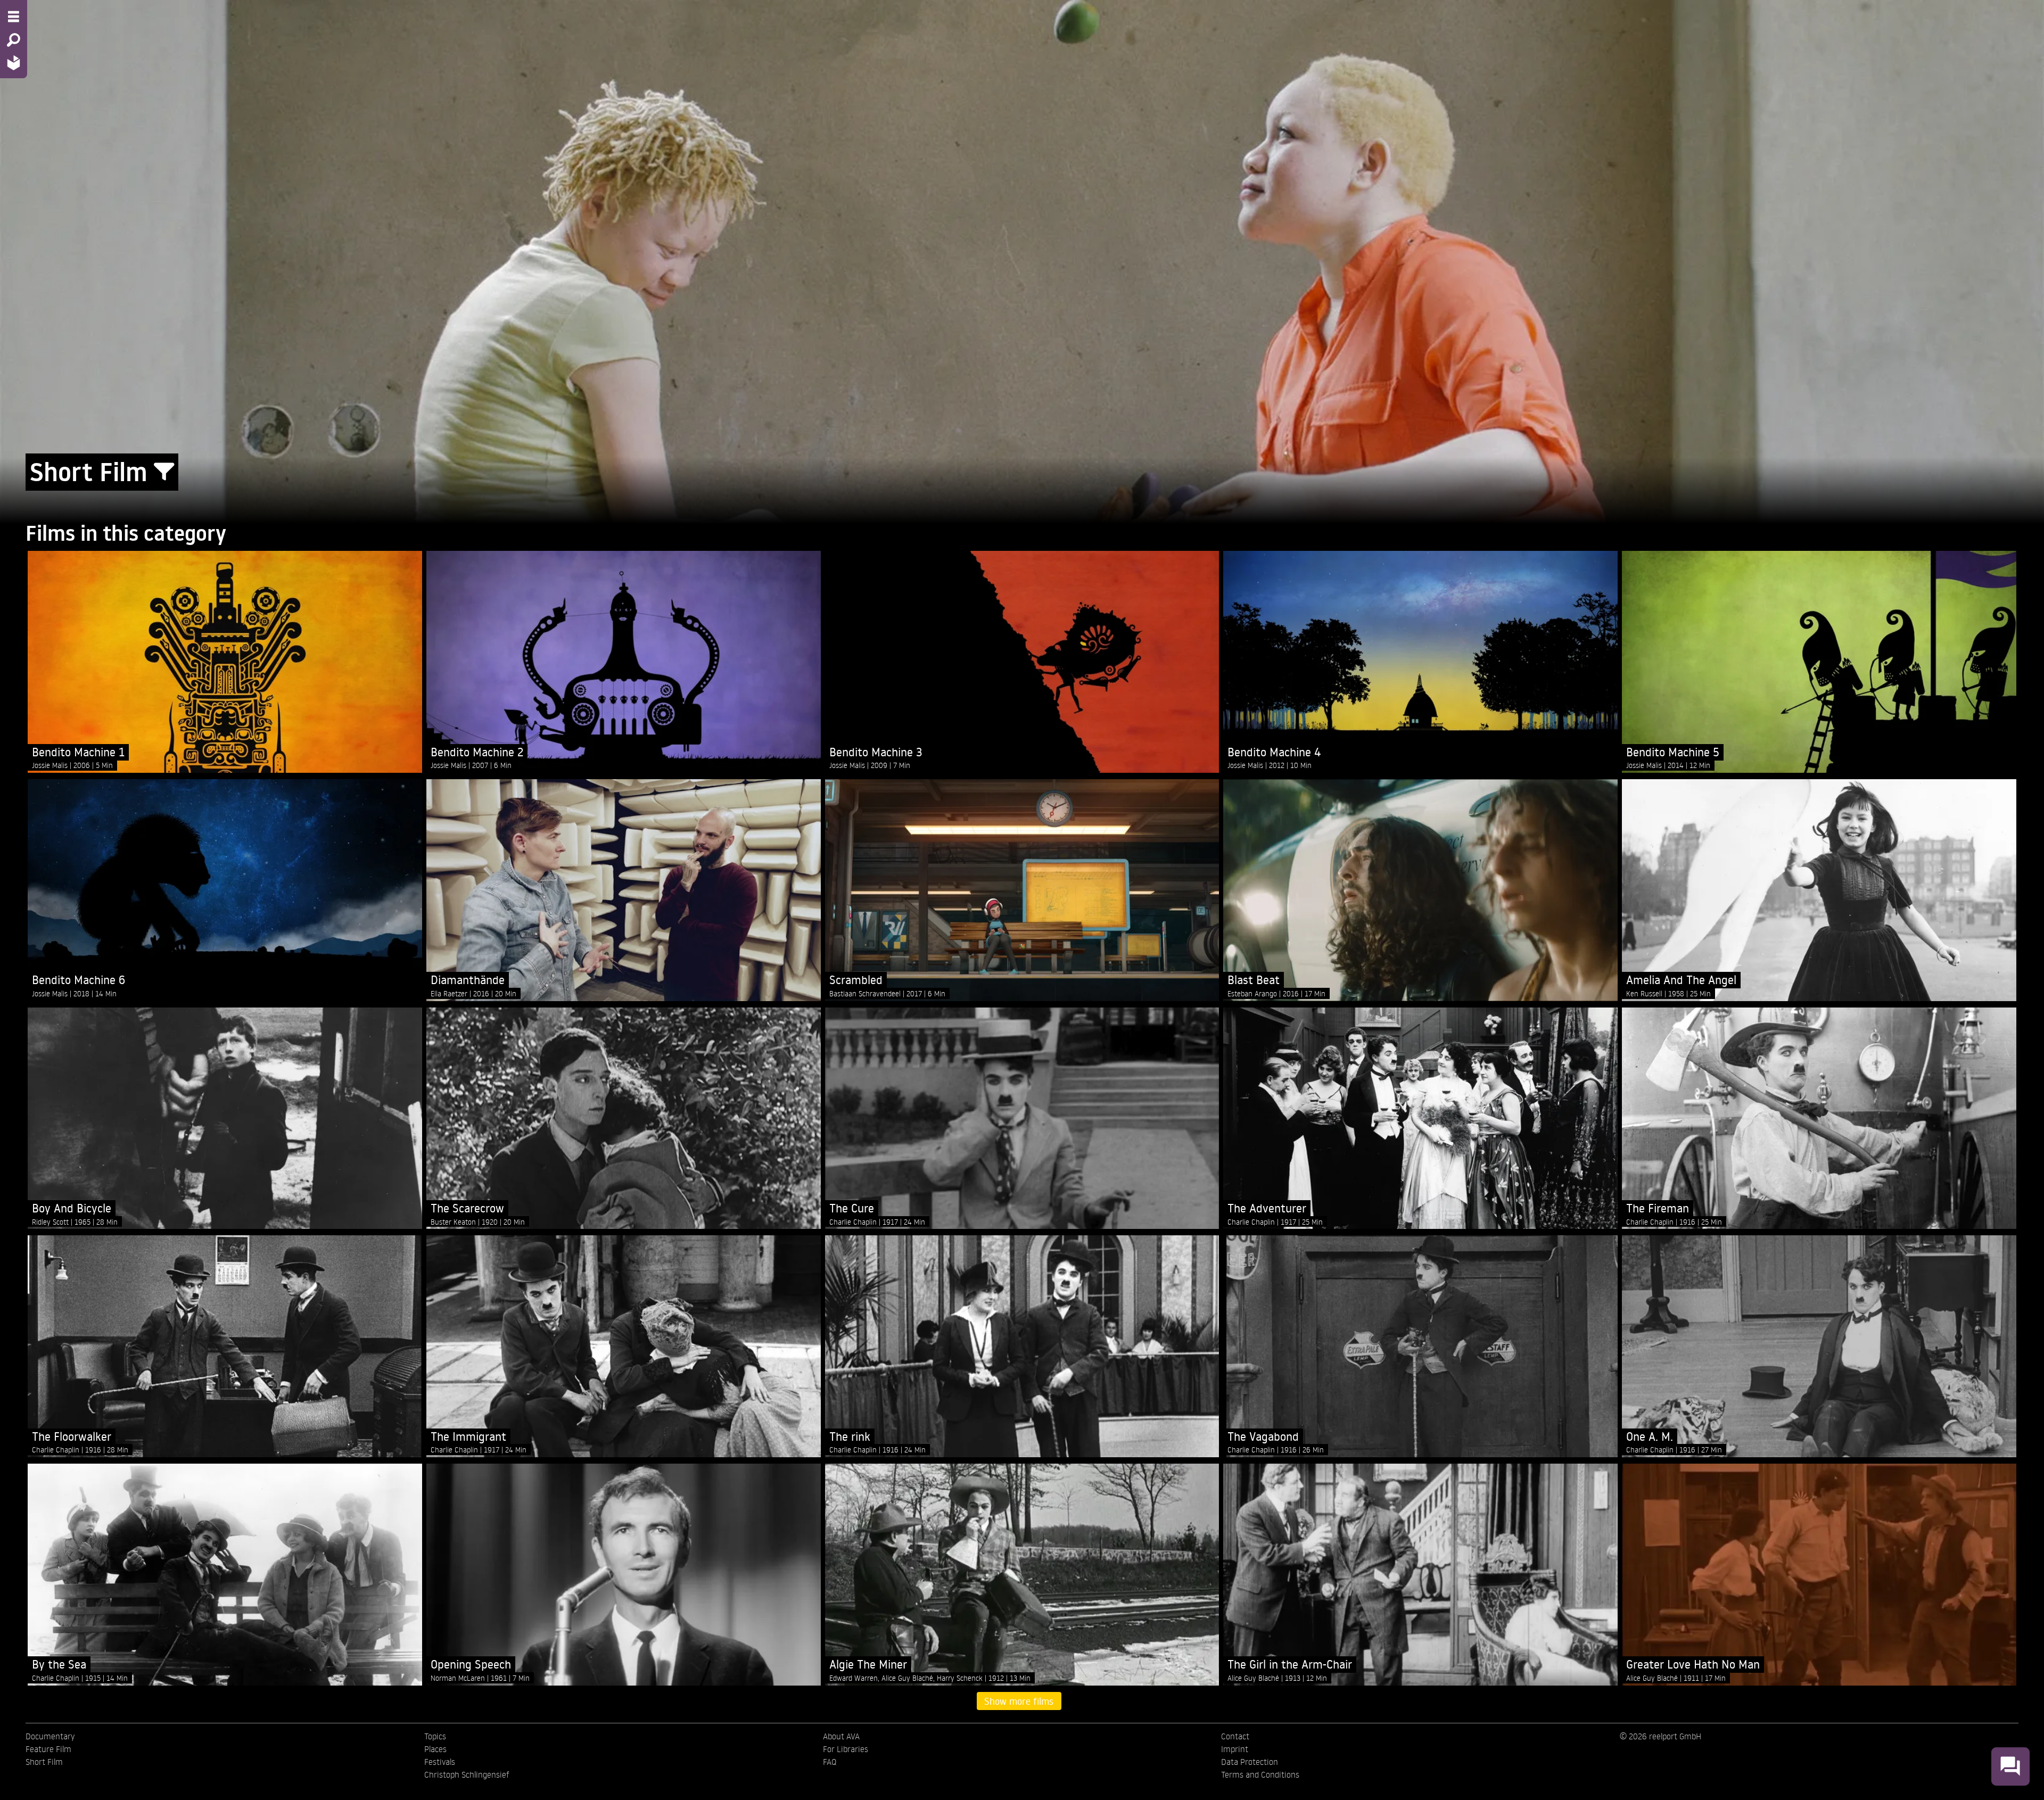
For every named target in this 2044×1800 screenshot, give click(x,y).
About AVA (841, 1736)
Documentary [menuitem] (50, 1736)
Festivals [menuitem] (440, 1762)
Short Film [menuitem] (44, 1762)
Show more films (1019, 1701)
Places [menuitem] (435, 1749)
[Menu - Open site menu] (14, 16)
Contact (1235, 1736)
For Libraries (846, 1749)
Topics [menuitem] (435, 1736)
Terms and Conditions (1260, 1774)
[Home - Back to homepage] (14, 63)
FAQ (830, 1762)
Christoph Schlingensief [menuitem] (467, 1774)
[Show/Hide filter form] (164, 472)
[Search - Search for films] (14, 40)
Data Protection (1250, 1762)
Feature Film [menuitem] (48, 1749)
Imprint (1235, 1749)
